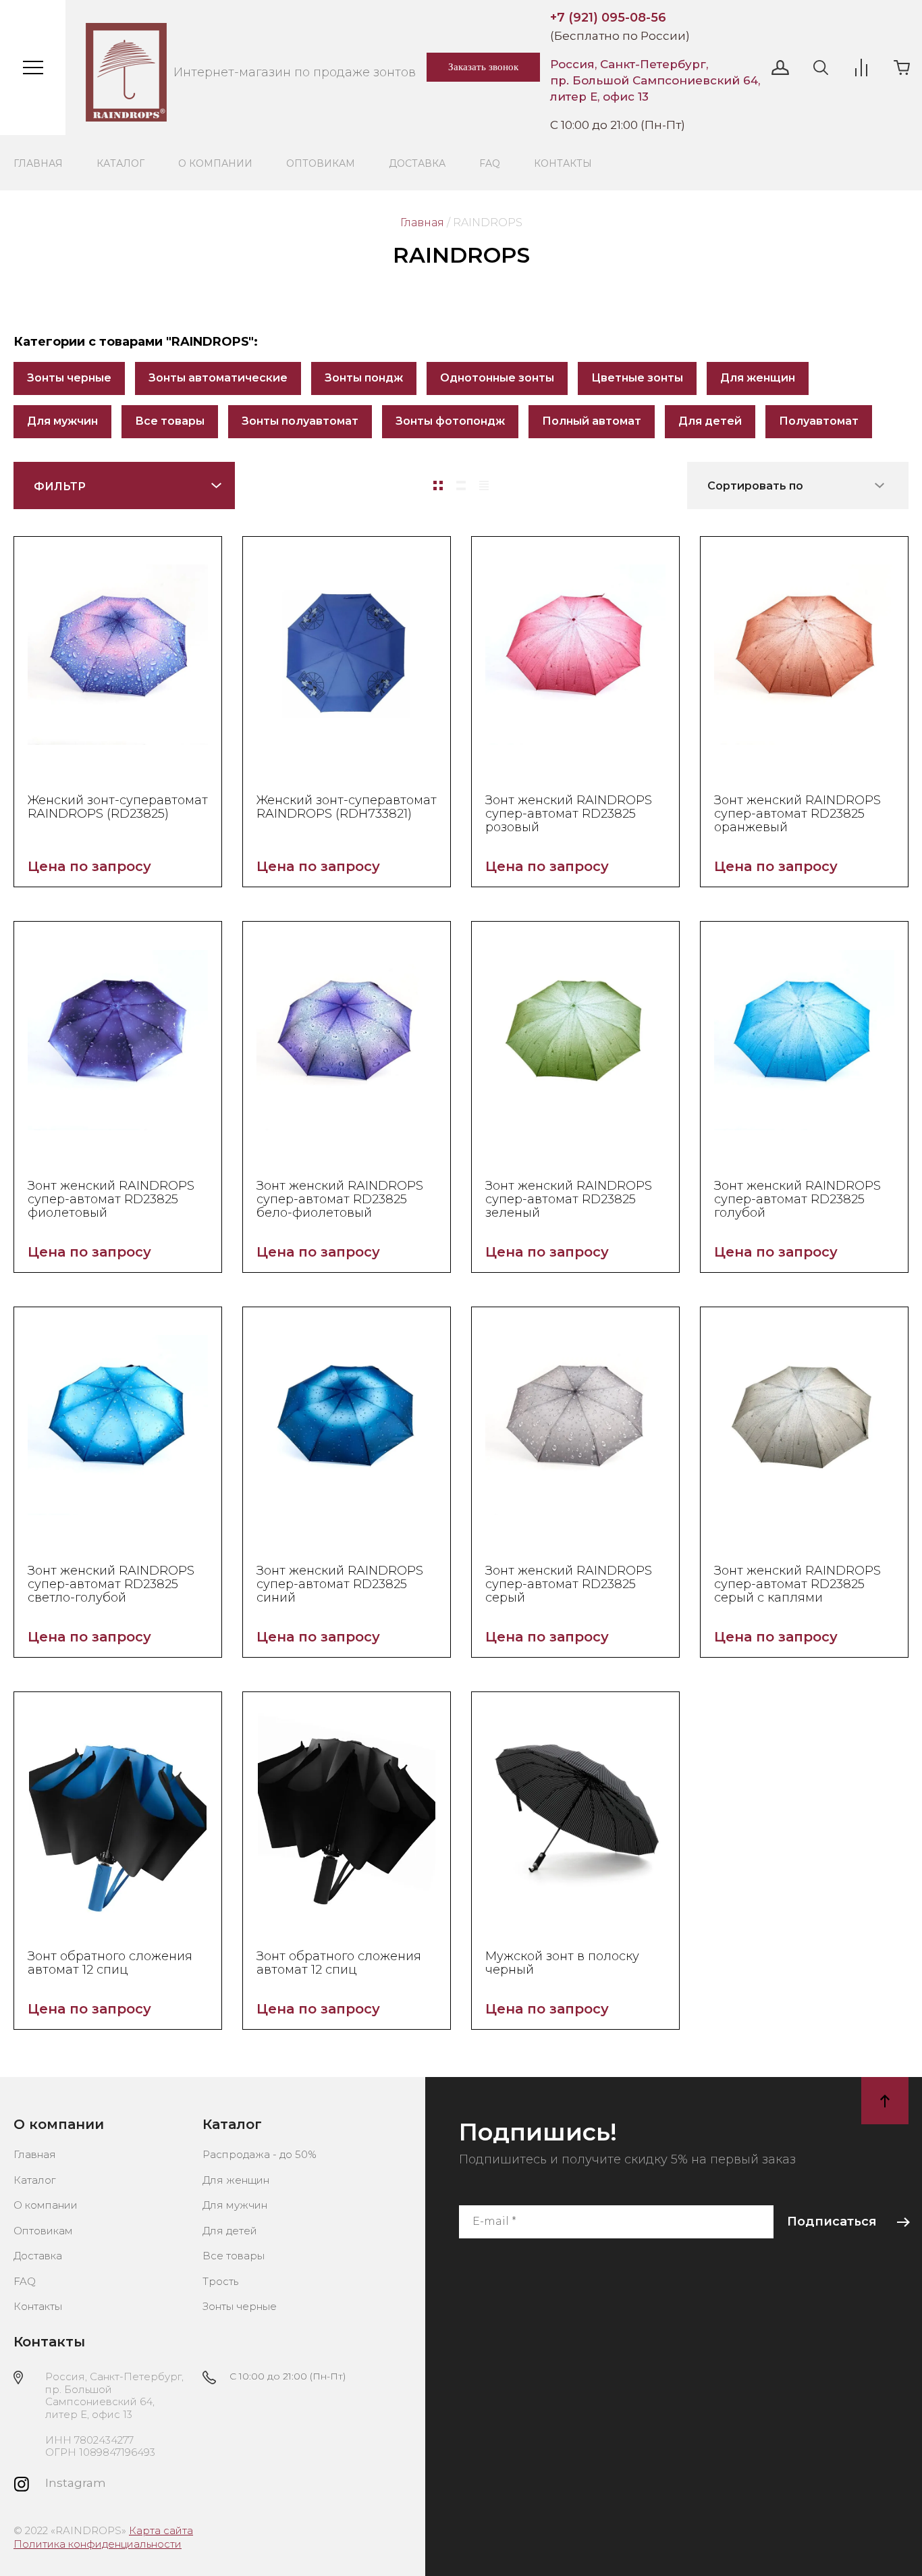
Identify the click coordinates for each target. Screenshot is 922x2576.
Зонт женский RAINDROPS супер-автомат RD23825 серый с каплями (797, 1584)
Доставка (417, 163)
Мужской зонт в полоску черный (562, 1963)
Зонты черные (69, 378)
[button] (780, 68)
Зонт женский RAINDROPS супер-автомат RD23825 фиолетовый (111, 1199)
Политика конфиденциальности (98, 2544)
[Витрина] (438, 485)
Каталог (120, 163)
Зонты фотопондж (450, 421)
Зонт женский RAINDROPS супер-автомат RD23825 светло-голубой (111, 1584)
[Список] (461, 485)
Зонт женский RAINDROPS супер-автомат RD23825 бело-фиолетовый (340, 1199)
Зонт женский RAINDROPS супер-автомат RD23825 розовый (569, 814)
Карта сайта (161, 2530)
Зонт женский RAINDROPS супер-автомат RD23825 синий (340, 1584)
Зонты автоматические (218, 378)
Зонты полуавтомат (300, 421)
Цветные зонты (637, 378)
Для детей (710, 421)
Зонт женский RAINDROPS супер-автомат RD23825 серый (569, 1584)
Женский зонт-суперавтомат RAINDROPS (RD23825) (118, 807)
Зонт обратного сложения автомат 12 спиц (110, 1963)
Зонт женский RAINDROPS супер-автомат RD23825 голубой (797, 1199)
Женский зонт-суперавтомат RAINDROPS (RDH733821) (347, 807)
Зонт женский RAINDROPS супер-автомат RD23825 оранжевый (797, 814)
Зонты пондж (364, 378)
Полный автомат (592, 421)
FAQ (490, 163)
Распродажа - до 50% (260, 2154)
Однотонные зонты (497, 378)
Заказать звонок (483, 67)
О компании (215, 163)
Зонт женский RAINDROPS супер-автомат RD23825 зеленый (569, 1199)
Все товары (170, 421)
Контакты (563, 163)
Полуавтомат (819, 421)
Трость (220, 2281)
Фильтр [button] (60, 487)
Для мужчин (62, 421)
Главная (38, 163)
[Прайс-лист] (484, 485)
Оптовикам (321, 163)
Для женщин (758, 378)
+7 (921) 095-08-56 (608, 18)
